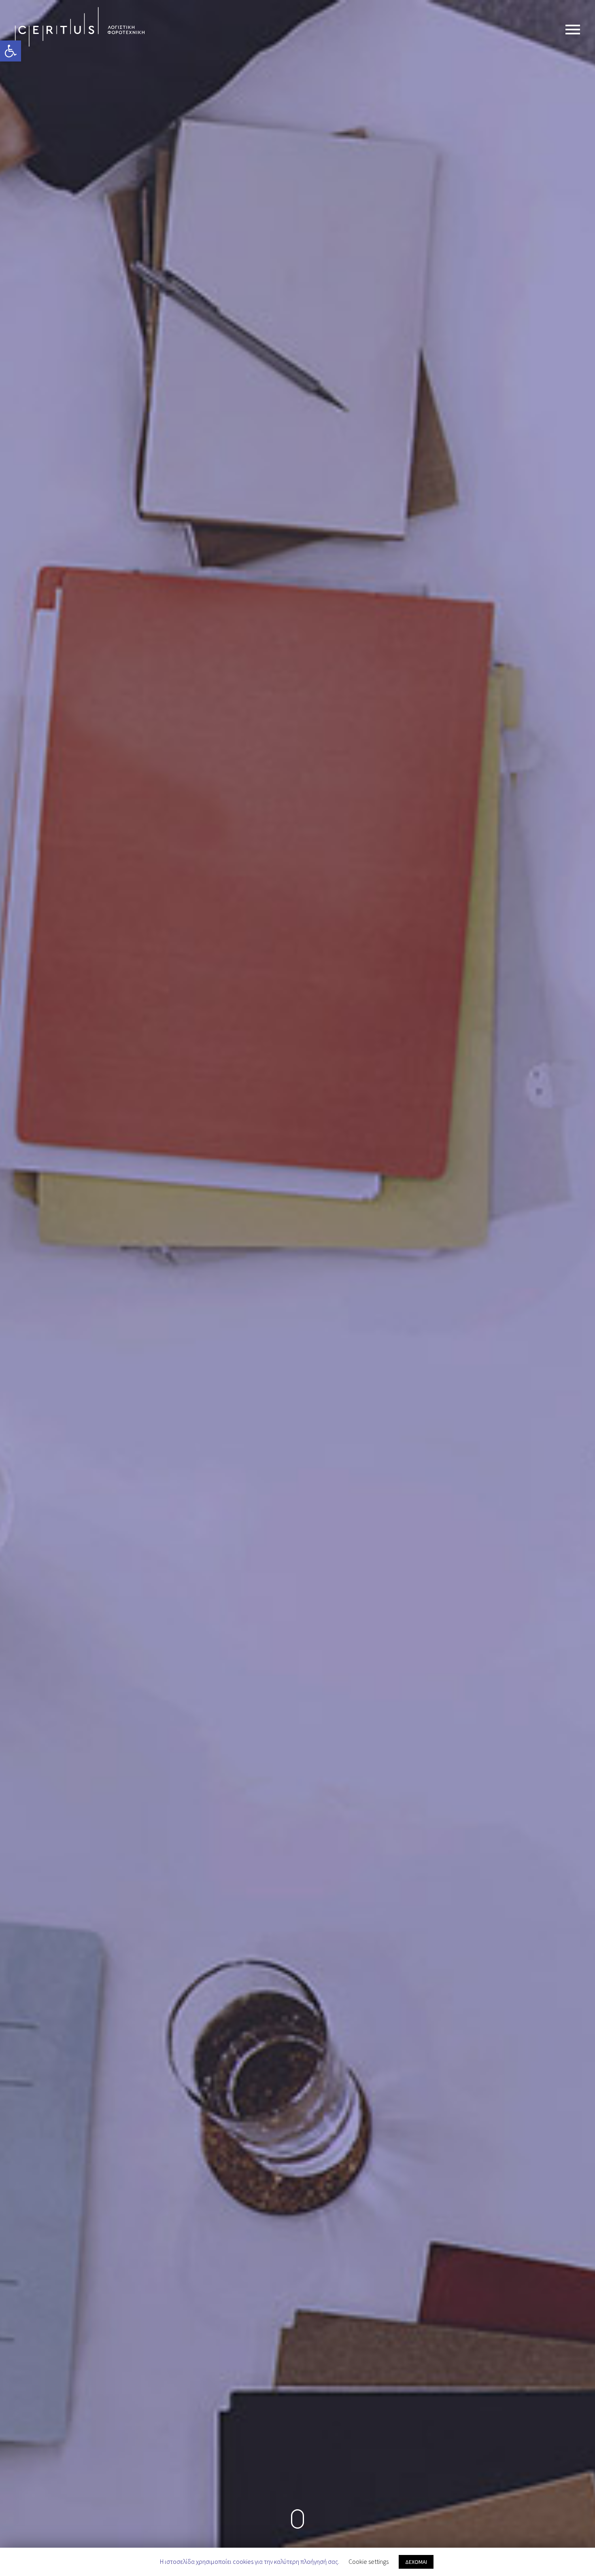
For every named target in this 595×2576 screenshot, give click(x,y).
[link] (11, 51)
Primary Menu (573, 30)
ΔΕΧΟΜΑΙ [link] (416, 2562)
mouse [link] (298, 2519)
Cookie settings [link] (369, 2561)
